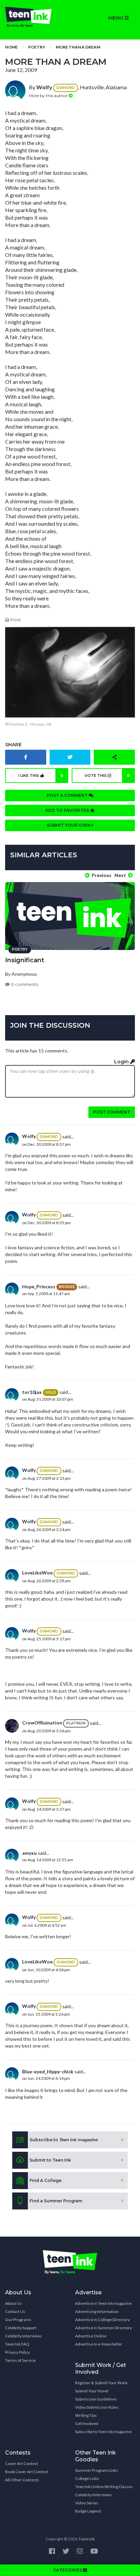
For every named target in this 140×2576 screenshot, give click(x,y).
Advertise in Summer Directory (103, 2328)
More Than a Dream (78, 47)
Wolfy (44, 87)
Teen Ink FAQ (17, 2344)
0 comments (24, 984)
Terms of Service (20, 2360)
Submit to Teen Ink (50, 2160)
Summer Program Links (97, 2470)
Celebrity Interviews (23, 2336)
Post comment (112, 1112)
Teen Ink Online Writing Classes (104, 2487)
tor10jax (32, 1392)
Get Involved (87, 2423)
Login (122, 1062)
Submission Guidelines (96, 2399)
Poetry (37, 47)
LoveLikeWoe (37, 1573)
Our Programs (18, 2320)
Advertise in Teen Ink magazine (103, 2303)
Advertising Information (97, 2311)
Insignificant (25, 960)
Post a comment (68, 795)
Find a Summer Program (56, 2201)
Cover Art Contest (22, 2463)
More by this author (49, 96)
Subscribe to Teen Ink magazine (103, 2432)
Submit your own (69, 825)
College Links (87, 2478)
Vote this (107, 776)
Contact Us (15, 2311)
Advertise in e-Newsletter (99, 2344)
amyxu (29, 1853)
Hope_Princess (39, 1286)
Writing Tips (86, 2415)
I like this (41, 776)
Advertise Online (91, 2336)
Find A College (46, 2180)
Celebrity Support (21, 2328)
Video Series (87, 2503)
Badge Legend (88, 2511)
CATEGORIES (68, 2570)
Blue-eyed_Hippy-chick (48, 2071)
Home (11, 47)
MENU (117, 18)
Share (13, 745)
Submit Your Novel (92, 2391)
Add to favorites (68, 810)
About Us (13, 2303)
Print (15, 620)
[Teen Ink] (35, 17)
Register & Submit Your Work (101, 2383)
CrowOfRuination (42, 1723)
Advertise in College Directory (102, 2320)
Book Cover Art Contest (27, 2472)
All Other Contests (22, 2480)
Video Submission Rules (97, 2407)
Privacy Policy (17, 2352)
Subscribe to (64, 2140)
